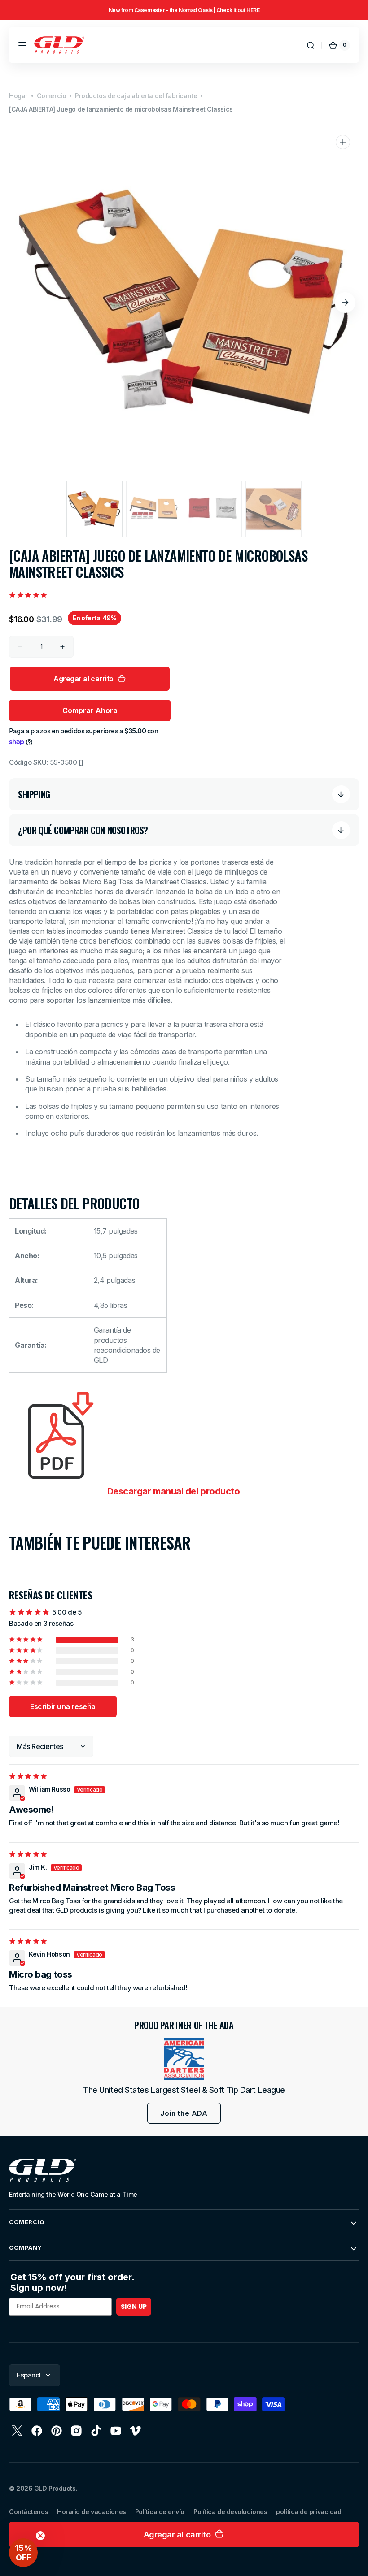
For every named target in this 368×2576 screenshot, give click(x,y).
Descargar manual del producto (173, 1491)
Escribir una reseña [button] (63, 1706)
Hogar (18, 96)
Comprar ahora (90, 710)
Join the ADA (184, 2113)
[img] (29, 1776)
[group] (184, 10)
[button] (22, 45)
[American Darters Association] (184, 2059)
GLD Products (55, 2488)
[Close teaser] (40, 2536)
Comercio (51, 96)
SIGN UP (134, 2307)
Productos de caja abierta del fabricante (136, 96)
